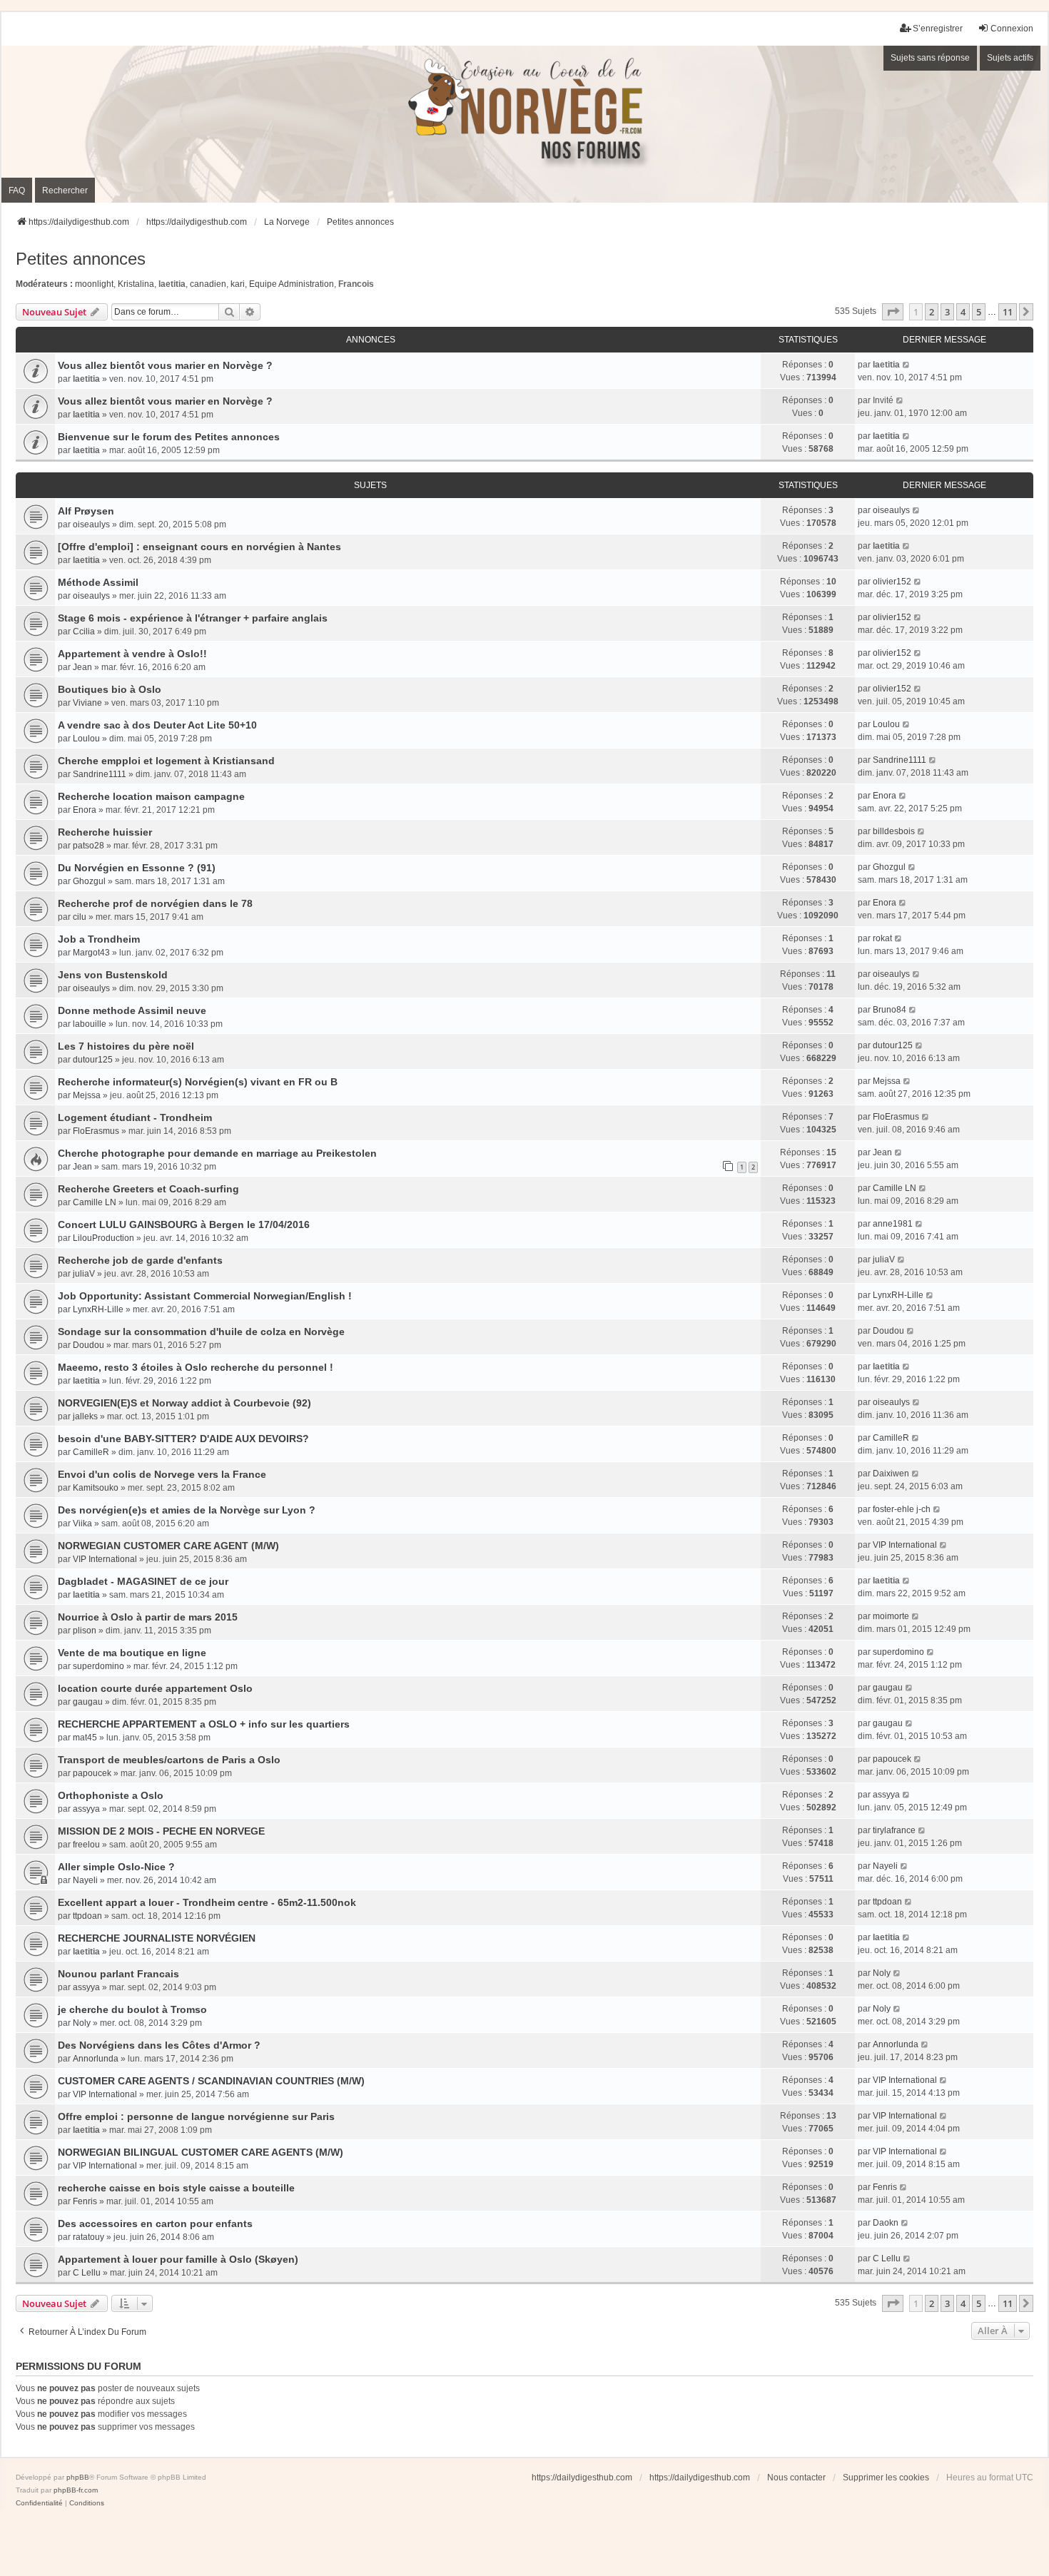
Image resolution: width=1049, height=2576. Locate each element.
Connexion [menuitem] (1012, 29)
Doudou (88, 1345)
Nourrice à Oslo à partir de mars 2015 (148, 1617)
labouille (90, 1024)
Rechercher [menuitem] (65, 191)
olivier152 (892, 582)
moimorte (891, 1616)
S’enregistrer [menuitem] (938, 29)
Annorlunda (96, 2059)
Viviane (87, 703)
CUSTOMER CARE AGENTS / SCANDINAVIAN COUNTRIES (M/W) (211, 2081)
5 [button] (979, 312)
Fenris (85, 2201)
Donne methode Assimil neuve (132, 1010)
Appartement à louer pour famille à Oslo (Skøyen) (178, 2259)
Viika (82, 1523)
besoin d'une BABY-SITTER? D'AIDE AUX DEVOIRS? (183, 1439)
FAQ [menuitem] (17, 191)
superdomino (98, 1666)
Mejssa (87, 1095)
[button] (893, 312)
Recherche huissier (105, 832)
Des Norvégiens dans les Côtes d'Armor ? (159, 2045)
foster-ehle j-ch (902, 1509)
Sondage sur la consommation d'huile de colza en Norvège (201, 1332)
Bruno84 (890, 1010)
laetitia (172, 284)
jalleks (85, 1416)
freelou (86, 1845)
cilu (80, 917)
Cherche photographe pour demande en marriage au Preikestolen (217, 1153)
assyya (86, 1809)
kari (238, 284)
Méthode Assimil (98, 582)
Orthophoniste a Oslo (111, 1795)
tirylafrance (894, 1830)
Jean (82, 667)
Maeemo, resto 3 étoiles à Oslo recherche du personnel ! (196, 1367)
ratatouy (88, 2237)
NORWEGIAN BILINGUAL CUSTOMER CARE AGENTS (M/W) (201, 2152)
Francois (356, 284)
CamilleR (91, 1452)
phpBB (78, 2477)
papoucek (92, 1773)
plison (85, 1631)
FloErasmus (96, 1131)
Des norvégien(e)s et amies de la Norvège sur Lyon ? (187, 1510)
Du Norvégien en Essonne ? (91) (137, 868)
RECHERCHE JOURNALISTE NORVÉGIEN (157, 1938)
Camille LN (95, 1202)
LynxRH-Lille (98, 1309)
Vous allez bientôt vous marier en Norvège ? (165, 365)
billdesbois (894, 831)
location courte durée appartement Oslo (155, 1688)
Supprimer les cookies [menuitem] (886, 2478)
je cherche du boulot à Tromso (132, 2009)
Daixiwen (891, 1474)
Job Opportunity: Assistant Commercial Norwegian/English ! (205, 1296)
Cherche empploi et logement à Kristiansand (166, 761)
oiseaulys (91, 524)
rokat (882, 938)
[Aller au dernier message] (907, 365)
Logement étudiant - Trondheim (135, 1117)
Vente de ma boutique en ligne (132, 1653)
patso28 (88, 846)
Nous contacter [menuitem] (796, 2478)
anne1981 (893, 1224)
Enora (85, 810)
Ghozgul (89, 881)
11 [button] (1008, 312)
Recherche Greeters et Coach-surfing (148, 1189)
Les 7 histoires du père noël (126, 1046)
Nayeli (85, 1880)
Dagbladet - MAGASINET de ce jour (143, 1581)
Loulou (86, 739)
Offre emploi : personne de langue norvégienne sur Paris (196, 2116)
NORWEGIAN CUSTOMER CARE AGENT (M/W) (168, 1546)
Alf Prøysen (86, 511)
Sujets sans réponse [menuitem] (930, 58)
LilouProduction (103, 1238)
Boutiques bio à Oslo (110, 689)
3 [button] (947, 312)
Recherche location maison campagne (151, 796)
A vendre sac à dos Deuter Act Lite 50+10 (157, 725)
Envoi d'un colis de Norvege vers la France (162, 1474)
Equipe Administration (292, 284)
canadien (208, 284)
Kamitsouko (96, 1488)
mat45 (85, 1738)
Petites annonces (81, 259)
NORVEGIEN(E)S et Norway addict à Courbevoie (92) (184, 1403)
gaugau (88, 1702)
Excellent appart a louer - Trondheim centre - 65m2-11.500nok (207, 1902)
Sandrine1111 (100, 774)
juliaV (84, 1274)
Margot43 (91, 953)
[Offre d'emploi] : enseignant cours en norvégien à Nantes (199, 547)
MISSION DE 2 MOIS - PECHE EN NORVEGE (161, 1831)
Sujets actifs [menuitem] (1010, 58)
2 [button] (932, 312)
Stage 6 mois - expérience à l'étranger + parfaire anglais (193, 618)
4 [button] (963, 312)
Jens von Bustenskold (113, 975)
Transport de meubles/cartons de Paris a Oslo (169, 1760)
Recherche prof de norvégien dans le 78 (155, 903)
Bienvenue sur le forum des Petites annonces (169, 437)
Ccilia (84, 632)
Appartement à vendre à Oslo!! (132, 654)
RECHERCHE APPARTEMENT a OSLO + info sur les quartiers (204, 1724)
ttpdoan (87, 1916)
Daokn (886, 2223)
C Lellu (87, 2273)
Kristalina (136, 284)
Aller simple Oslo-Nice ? (116, 1867)
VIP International (105, 1559)
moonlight (94, 284)
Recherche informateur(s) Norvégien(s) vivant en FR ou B (198, 1082)
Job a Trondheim (99, 939)
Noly (882, 1973)
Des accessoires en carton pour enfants (155, 2223)
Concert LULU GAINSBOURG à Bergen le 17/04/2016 (184, 1224)
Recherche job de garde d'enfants (140, 1260)
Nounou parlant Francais (118, 1974)
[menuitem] (39, 2503)
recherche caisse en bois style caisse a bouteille (176, 2188)
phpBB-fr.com (76, 2490)
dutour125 (93, 1060)
